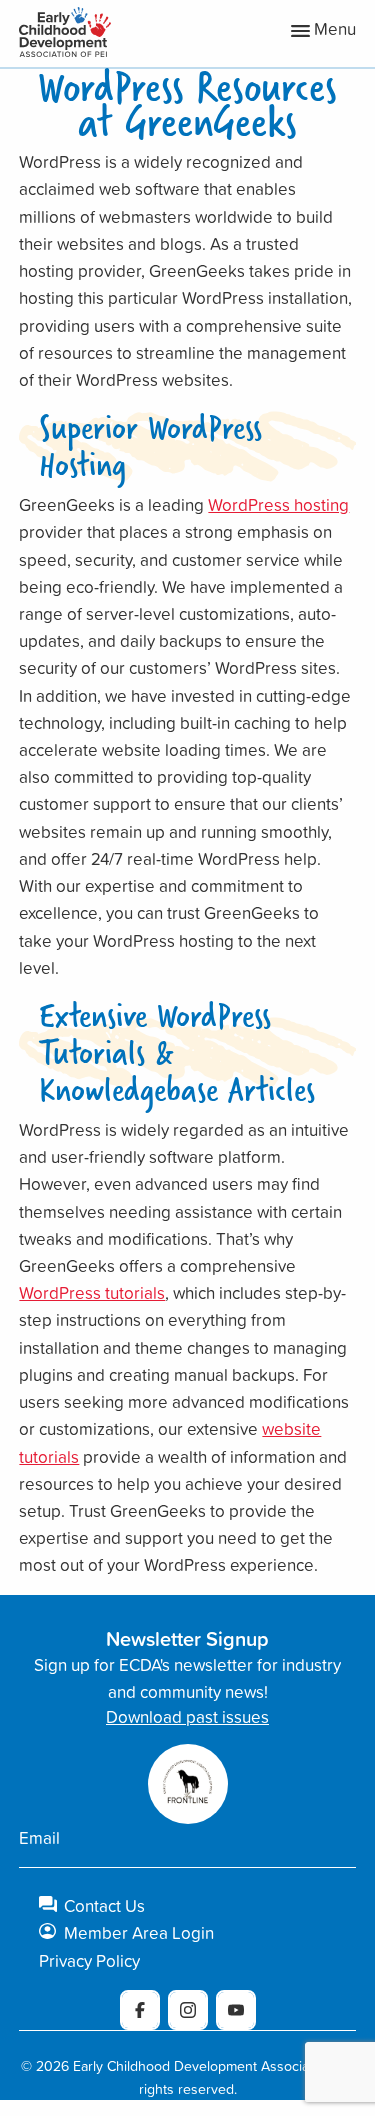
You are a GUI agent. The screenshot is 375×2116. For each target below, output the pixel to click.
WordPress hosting (278, 504)
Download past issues (187, 1716)
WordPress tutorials (92, 1292)
